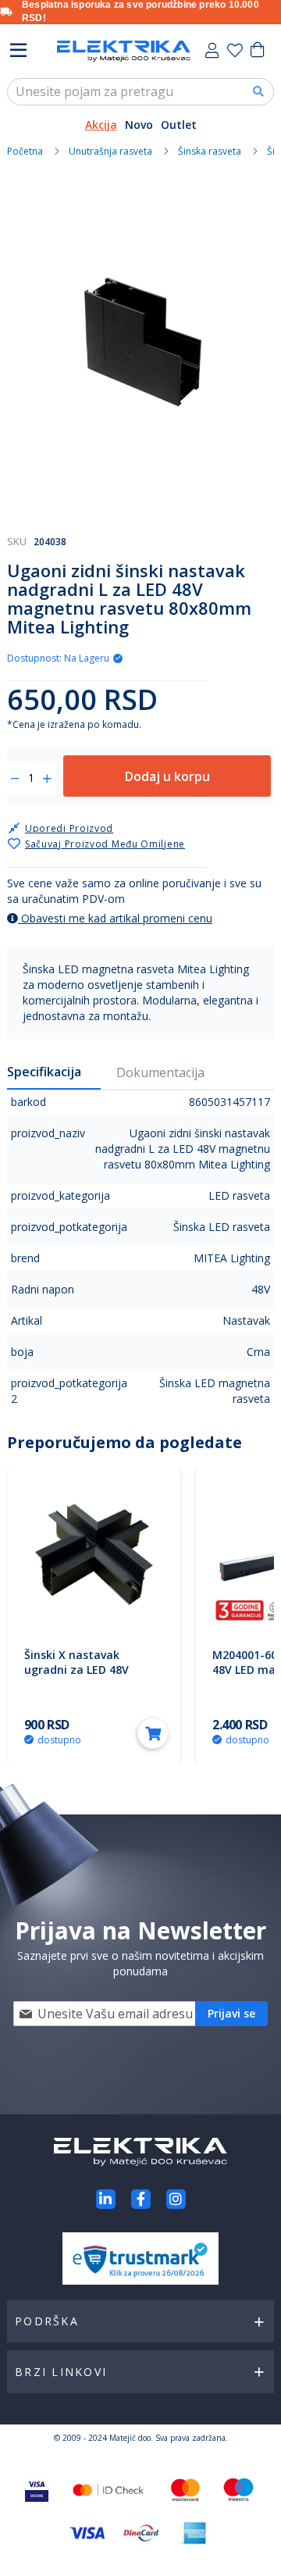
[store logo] (124, 51)
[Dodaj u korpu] (153, 1733)
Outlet (179, 125)
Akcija (101, 125)
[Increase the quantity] (47, 779)
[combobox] (140, 92)
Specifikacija (44, 1072)
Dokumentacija (160, 1072)
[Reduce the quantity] (15, 779)
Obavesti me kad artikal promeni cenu (115, 918)
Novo (139, 125)
